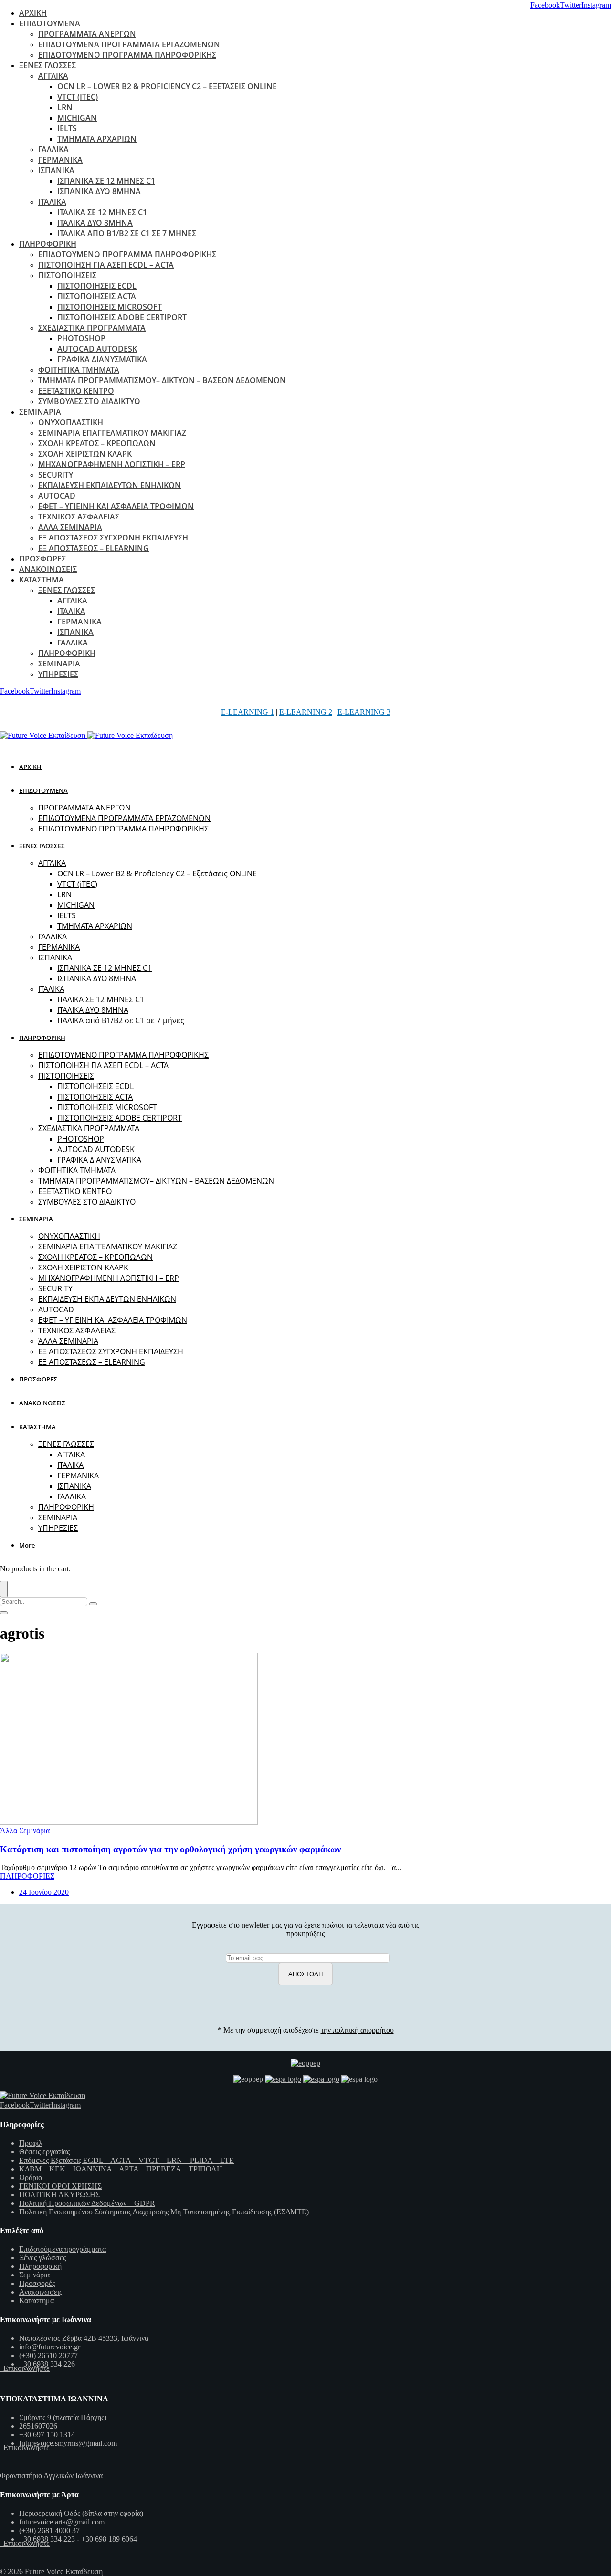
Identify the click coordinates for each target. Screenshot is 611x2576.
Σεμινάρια (34, 2275)
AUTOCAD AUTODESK (97, 349)
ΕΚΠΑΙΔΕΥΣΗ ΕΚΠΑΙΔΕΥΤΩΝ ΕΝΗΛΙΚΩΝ (110, 485)
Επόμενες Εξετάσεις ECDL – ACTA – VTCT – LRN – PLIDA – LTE (126, 2160)
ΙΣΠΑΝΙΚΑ (56, 170)
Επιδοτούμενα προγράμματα (63, 2249)
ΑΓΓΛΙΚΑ (53, 76)
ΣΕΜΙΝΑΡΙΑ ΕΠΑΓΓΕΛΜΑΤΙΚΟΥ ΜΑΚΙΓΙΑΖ (112, 433)
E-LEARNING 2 (306, 712)
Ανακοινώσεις (41, 2292)
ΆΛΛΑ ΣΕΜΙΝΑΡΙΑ (70, 527)
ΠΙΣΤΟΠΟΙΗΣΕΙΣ (67, 275)
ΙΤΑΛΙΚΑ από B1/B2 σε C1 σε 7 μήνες (127, 233)
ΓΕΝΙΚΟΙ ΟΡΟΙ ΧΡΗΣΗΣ (60, 2186)
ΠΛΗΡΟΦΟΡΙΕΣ (27, 1876)
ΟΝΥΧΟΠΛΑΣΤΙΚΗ (71, 422)
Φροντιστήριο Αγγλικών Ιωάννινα (51, 2476)
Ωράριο (31, 2177)
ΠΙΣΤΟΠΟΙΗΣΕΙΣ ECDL (97, 286)
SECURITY (56, 475)
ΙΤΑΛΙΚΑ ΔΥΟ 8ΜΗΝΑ (95, 223)
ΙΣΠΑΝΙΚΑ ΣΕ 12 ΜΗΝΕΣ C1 (106, 181)
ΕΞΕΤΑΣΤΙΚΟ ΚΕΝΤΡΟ (76, 391)
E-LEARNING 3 (364, 712)
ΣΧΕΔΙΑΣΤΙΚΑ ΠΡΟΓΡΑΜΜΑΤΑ (92, 328)
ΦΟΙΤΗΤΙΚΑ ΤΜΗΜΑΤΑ (79, 370)
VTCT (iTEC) (78, 97)
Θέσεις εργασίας (44, 2152)
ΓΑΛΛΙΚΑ (53, 149)
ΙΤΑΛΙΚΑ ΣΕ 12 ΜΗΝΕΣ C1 (102, 212)
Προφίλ (31, 2143)
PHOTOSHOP (81, 338)
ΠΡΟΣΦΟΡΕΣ (42, 559)
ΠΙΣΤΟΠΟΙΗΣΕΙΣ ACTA (97, 296)
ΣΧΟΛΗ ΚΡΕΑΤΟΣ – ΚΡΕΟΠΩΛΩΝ (97, 443)
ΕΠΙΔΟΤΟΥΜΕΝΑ (50, 23)
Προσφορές (37, 2283)
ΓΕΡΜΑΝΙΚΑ (60, 160)
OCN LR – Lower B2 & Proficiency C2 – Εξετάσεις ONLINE (167, 86)
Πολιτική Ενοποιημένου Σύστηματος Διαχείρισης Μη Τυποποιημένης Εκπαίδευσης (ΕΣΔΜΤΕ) (164, 2212)
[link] (545, 5)
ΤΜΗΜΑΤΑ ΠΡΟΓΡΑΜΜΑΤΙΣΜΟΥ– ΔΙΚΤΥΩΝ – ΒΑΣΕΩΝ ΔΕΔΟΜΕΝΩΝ (162, 380)
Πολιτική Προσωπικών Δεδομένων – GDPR (87, 2203)
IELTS (67, 128)
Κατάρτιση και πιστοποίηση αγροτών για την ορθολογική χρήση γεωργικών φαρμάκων (170, 1849)
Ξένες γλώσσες (42, 2258)
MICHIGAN (77, 118)
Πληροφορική (40, 2266)
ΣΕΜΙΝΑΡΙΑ (40, 412)
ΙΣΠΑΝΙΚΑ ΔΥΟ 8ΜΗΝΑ (99, 191)
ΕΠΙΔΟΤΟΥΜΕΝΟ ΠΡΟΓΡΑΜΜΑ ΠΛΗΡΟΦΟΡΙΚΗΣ (127, 55)
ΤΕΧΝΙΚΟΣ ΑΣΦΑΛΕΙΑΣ (79, 517)
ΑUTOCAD (57, 496)
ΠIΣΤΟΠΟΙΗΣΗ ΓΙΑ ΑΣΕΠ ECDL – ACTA (106, 265)
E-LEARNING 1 (248, 712)
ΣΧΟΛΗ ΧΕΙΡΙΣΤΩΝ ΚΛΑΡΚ (85, 454)
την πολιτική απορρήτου (357, 2030)
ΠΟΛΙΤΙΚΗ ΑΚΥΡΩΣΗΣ (59, 2195)
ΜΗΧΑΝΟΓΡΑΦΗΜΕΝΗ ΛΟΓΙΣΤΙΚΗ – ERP (112, 464)
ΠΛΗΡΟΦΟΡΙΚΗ (48, 244)
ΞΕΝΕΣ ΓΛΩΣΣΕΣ (47, 65)
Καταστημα (37, 2301)
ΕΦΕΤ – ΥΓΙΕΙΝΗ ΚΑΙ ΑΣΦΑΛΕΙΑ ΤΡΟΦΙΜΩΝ (116, 506)
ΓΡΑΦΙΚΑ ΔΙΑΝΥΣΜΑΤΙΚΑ (102, 359)
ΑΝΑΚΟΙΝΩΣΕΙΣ (48, 569)
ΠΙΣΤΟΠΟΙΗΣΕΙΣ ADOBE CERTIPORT (122, 317)
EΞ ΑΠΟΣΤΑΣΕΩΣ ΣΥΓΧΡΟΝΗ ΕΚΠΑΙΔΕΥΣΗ (113, 538)
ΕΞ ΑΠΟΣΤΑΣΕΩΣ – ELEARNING (94, 548)
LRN (65, 107)
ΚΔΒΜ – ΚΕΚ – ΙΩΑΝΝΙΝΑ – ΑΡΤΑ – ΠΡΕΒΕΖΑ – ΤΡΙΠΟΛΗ (121, 2169)
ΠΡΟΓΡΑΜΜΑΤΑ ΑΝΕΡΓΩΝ (87, 34)
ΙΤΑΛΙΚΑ (52, 202)
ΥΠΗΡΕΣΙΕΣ (58, 674)
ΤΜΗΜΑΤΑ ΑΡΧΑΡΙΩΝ (97, 139)
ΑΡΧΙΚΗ (33, 13)
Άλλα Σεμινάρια (25, 1831)
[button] (29, 1545)
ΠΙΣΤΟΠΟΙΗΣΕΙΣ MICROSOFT (110, 307)
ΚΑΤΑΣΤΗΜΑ (42, 580)
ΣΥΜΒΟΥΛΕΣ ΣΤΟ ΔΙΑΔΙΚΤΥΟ (89, 401)
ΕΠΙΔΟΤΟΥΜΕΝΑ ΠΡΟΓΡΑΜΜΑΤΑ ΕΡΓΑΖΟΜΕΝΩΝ (129, 44)
